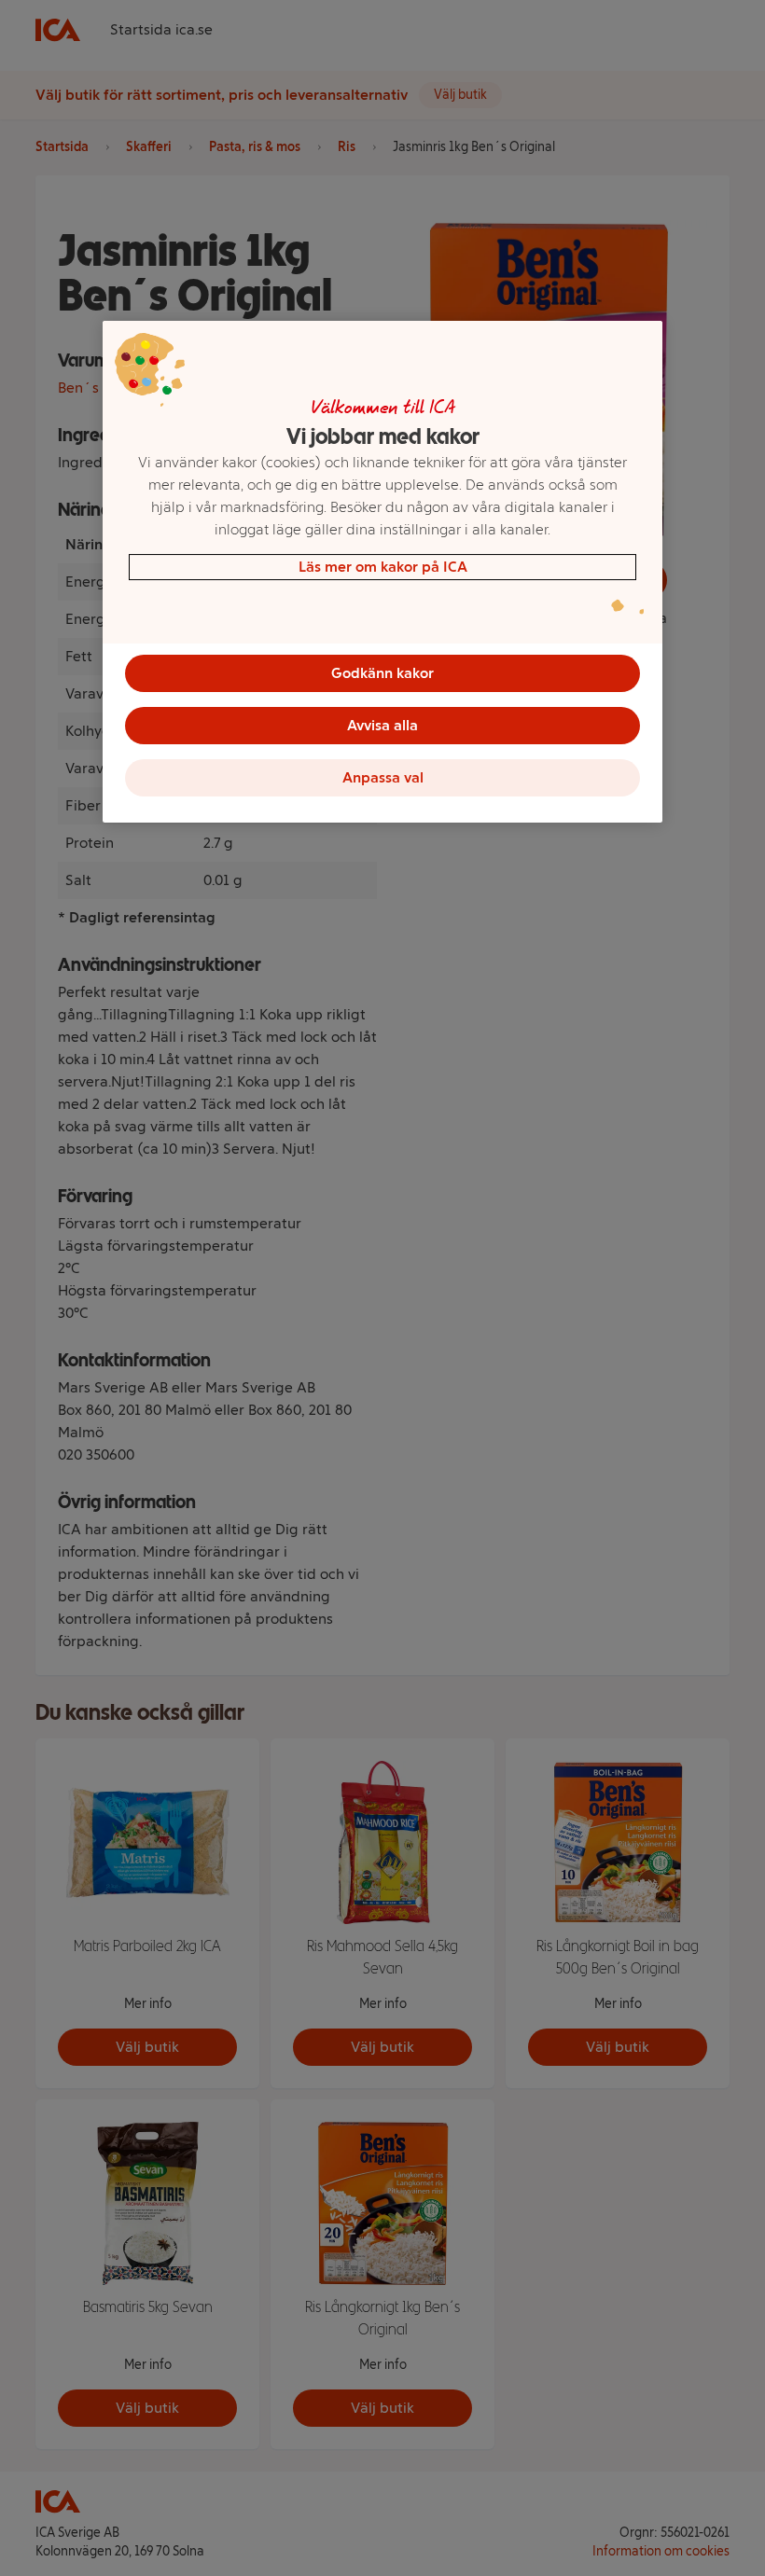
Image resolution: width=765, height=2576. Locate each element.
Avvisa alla (382, 725)
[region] (382, 572)
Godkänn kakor (382, 673)
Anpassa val (383, 777)
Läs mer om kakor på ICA (383, 567)
